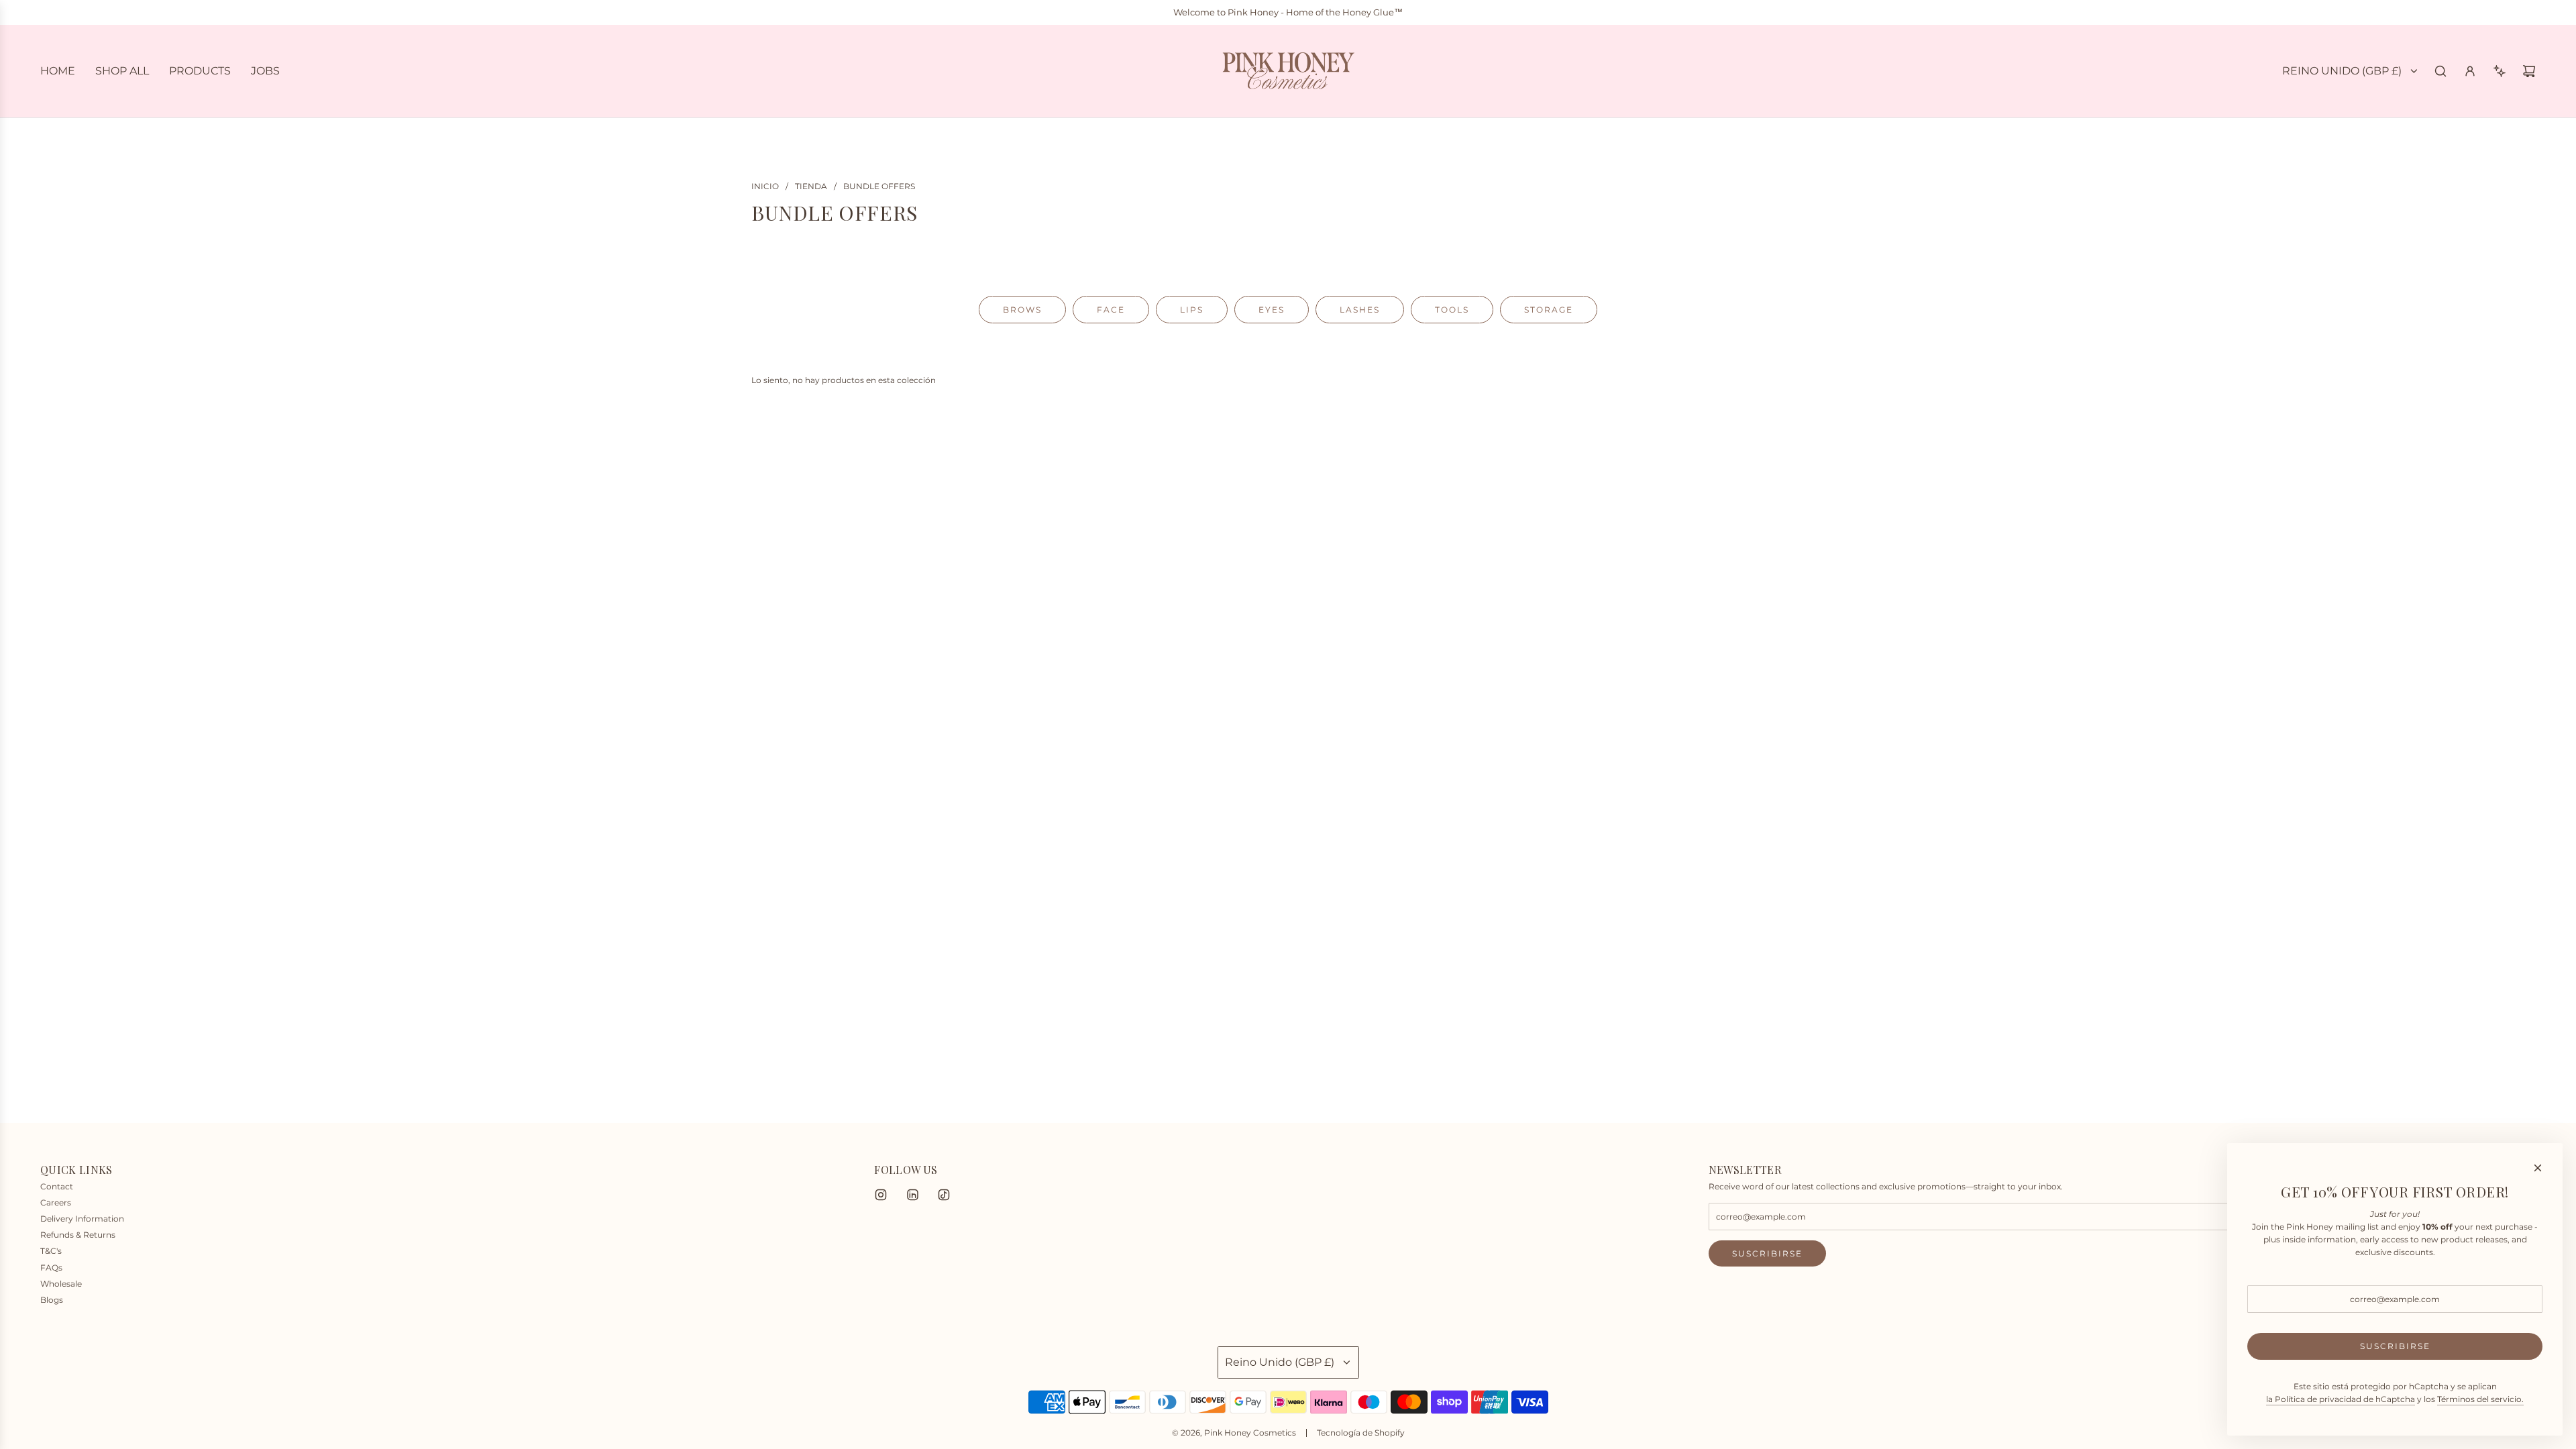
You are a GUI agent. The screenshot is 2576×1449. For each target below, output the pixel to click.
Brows (1022, 310)
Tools (1452, 310)
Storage (1549, 310)
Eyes (1272, 310)
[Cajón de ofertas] (2500, 71)
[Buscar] (2440, 71)
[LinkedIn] (912, 1195)
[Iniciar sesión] (2470, 71)
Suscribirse (1767, 1253)
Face (1111, 310)
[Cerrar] (2538, 1168)
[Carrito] (2529, 71)
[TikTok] (944, 1195)
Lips (1192, 310)
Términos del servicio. (2480, 1399)
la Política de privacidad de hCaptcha (2341, 1399)
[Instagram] (881, 1195)
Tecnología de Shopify (1361, 1433)
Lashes (1360, 310)
